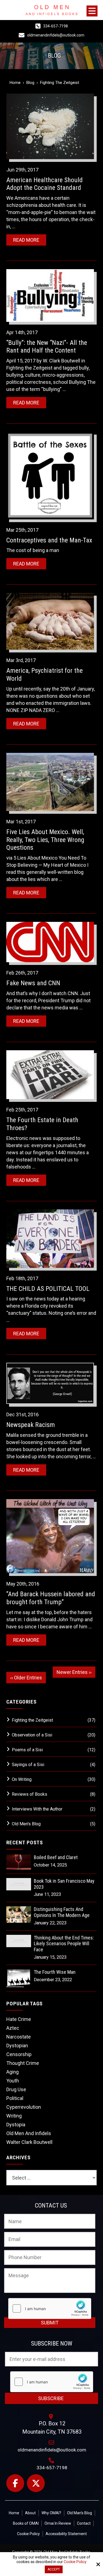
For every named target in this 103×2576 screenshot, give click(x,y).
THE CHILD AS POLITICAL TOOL (48, 1289)
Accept (54, 2569)
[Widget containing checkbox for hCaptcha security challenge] (50, 2308)
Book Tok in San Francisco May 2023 (64, 1884)
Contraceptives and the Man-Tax (49, 540)
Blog (30, 83)
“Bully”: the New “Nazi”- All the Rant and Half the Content (47, 347)
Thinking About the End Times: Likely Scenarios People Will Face (64, 1944)
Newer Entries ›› (74, 1672)
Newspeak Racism (31, 1425)
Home (15, 83)
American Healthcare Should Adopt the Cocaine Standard (44, 184)
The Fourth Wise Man (55, 1972)
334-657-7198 (55, 26)
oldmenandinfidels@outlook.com (56, 35)
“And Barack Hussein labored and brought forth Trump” (51, 1598)
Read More (26, 240)
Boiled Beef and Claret (56, 1857)
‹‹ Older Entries (26, 1678)
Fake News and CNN (33, 983)
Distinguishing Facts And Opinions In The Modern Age (62, 1912)
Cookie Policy (75, 2562)
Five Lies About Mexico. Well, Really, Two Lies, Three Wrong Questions (45, 840)
